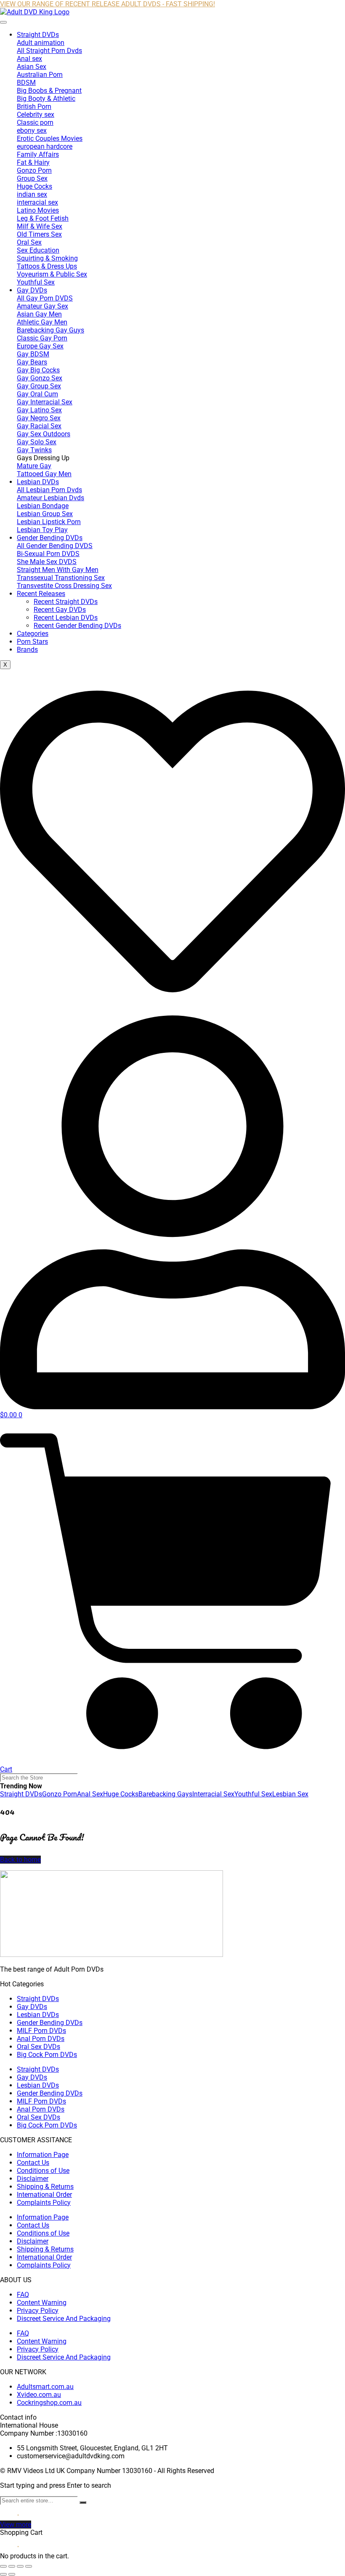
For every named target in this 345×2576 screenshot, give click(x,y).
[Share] (20, 2566)
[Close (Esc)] (29, 2566)
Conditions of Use (43, 2171)
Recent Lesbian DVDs (66, 618)
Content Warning (42, 2303)
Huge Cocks (121, 1794)
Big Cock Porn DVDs (47, 2055)
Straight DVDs (38, 35)
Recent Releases (41, 594)
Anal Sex (90, 1794)
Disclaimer (33, 2179)
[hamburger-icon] (3, 22)
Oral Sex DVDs (38, 2047)
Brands (27, 650)
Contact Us (33, 2163)
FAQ (23, 2295)
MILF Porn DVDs (41, 2031)
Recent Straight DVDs (66, 602)
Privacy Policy (38, 2311)
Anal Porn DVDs (41, 2039)
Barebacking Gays (165, 1794)
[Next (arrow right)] (12, 2574)
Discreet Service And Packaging (64, 2319)
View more (16, 2525)
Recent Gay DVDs (60, 610)
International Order (44, 2195)
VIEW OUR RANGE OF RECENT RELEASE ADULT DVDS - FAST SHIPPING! (107, 4)
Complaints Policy (44, 2203)
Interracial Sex (213, 1794)
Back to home (20, 1860)
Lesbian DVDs (38, 482)
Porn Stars (32, 642)
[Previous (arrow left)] (3, 2574)
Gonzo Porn (60, 1794)
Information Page (43, 2155)
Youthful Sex (253, 1794)
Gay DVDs (32, 290)
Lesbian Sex (290, 1794)
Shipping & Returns (45, 2187)
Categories (33, 634)
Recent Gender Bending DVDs (77, 626)
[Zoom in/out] (3, 2566)
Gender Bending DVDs (50, 538)
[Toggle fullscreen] (12, 2566)
